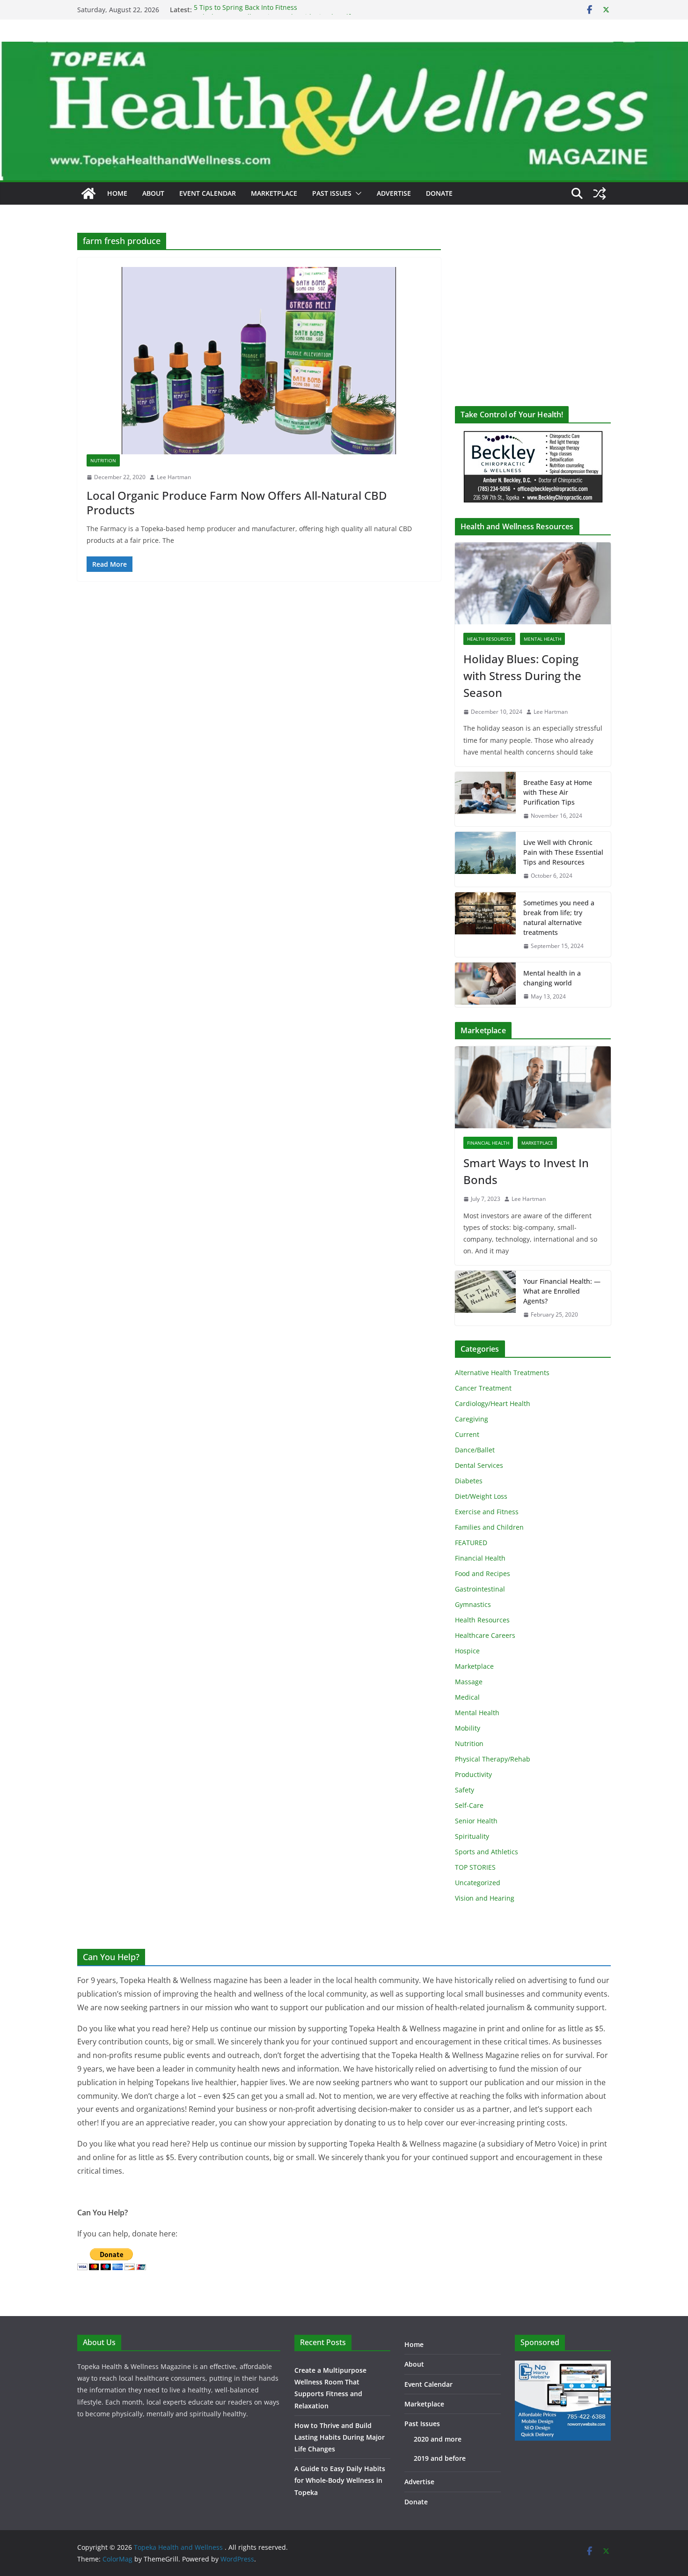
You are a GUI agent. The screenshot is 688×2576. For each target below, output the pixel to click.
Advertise (394, 193)
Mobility (468, 1728)
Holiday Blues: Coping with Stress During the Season (522, 676)
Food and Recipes (483, 1573)
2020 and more (438, 2439)
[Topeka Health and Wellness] (88, 193)
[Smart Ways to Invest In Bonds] (533, 1087)
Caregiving (472, 1419)
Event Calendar (208, 193)
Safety (465, 1790)
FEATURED (471, 1543)
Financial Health (488, 1143)
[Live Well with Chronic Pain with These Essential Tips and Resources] (485, 859)
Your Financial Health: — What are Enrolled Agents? (562, 1291)
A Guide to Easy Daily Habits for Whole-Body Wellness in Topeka (340, 2480)
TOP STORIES (475, 1867)
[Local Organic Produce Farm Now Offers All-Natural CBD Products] (259, 361)
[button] (357, 193)
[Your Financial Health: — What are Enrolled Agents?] (485, 1298)
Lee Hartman (174, 477)
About (153, 193)
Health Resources (489, 639)
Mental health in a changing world (552, 978)
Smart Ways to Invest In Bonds (526, 1171)
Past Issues (332, 193)
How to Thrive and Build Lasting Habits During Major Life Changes (340, 2437)
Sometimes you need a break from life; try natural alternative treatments (559, 918)
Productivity (473, 1774)
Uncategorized (478, 1883)
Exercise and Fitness (487, 1512)
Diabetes (469, 1481)
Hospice (467, 1651)
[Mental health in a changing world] (485, 985)
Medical (467, 1697)
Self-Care (469, 1805)
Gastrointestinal (480, 1589)
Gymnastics (473, 1604)
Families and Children (489, 1527)
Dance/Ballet (475, 1450)
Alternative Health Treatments (502, 1373)
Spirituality (472, 1836)
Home (117, 193)
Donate (439, 193)
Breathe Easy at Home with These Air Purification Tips (558, 792)
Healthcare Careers (485, 1635)
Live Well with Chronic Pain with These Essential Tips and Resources (563, 852)
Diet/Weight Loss (481, 1496)
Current (467, 1434)
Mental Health (542, 639)
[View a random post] (600, 193)
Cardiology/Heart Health (493, 1403)
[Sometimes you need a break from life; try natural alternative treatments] (485, 925)
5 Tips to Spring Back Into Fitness (245, 10)
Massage (469, 1682)
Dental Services (479, 1465)
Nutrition (103, 460)
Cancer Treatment (483, 1388)
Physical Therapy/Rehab (493, 1759)
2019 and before (440, 2458)
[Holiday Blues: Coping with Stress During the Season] (533, 583)
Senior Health (476, 1821)
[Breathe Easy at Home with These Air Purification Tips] (485, 799)
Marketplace (274, 193)
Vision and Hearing (485, 1898)
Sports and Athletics (487, 1852)
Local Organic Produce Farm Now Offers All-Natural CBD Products (237, 503)
